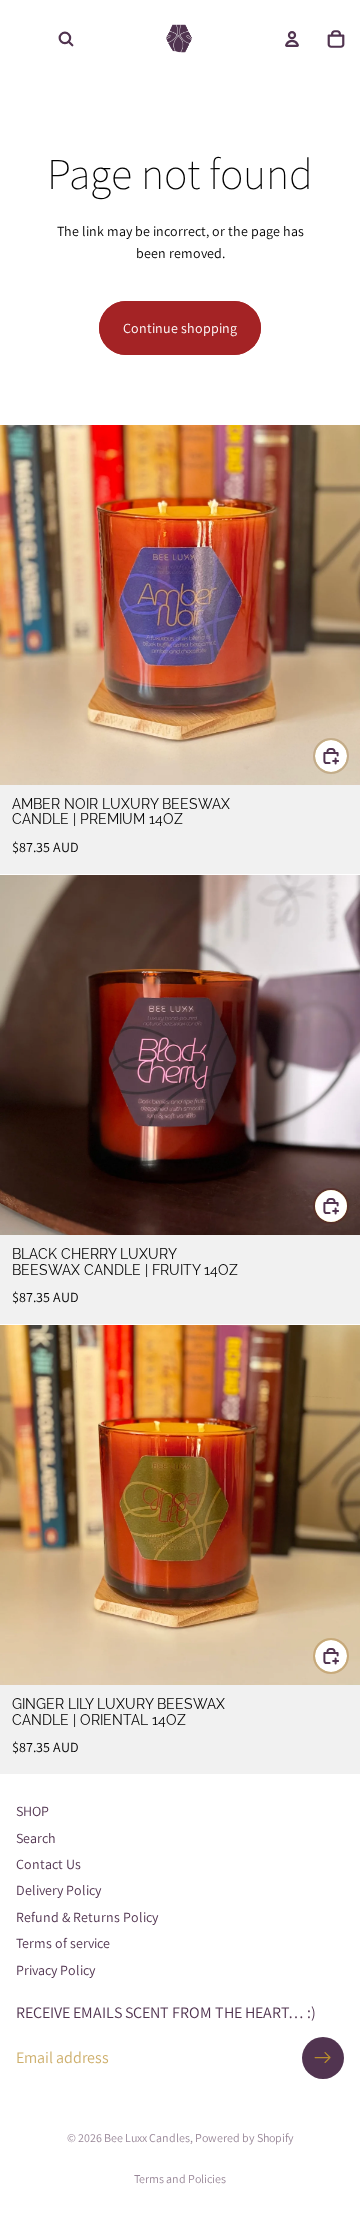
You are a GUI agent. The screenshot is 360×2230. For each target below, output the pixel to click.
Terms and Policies (180, 2178)
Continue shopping (180, 328)
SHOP (32, 1812)
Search (36, 1838)
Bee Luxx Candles (147, 2137)
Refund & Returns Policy (87, 1917)
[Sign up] (323, 2058)
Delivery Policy (58, 1891)
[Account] (292, 39)
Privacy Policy (55, 1970)
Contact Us (48, 1864)
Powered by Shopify (244, 2137)
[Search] (66, 39)
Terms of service (63, 1944)
